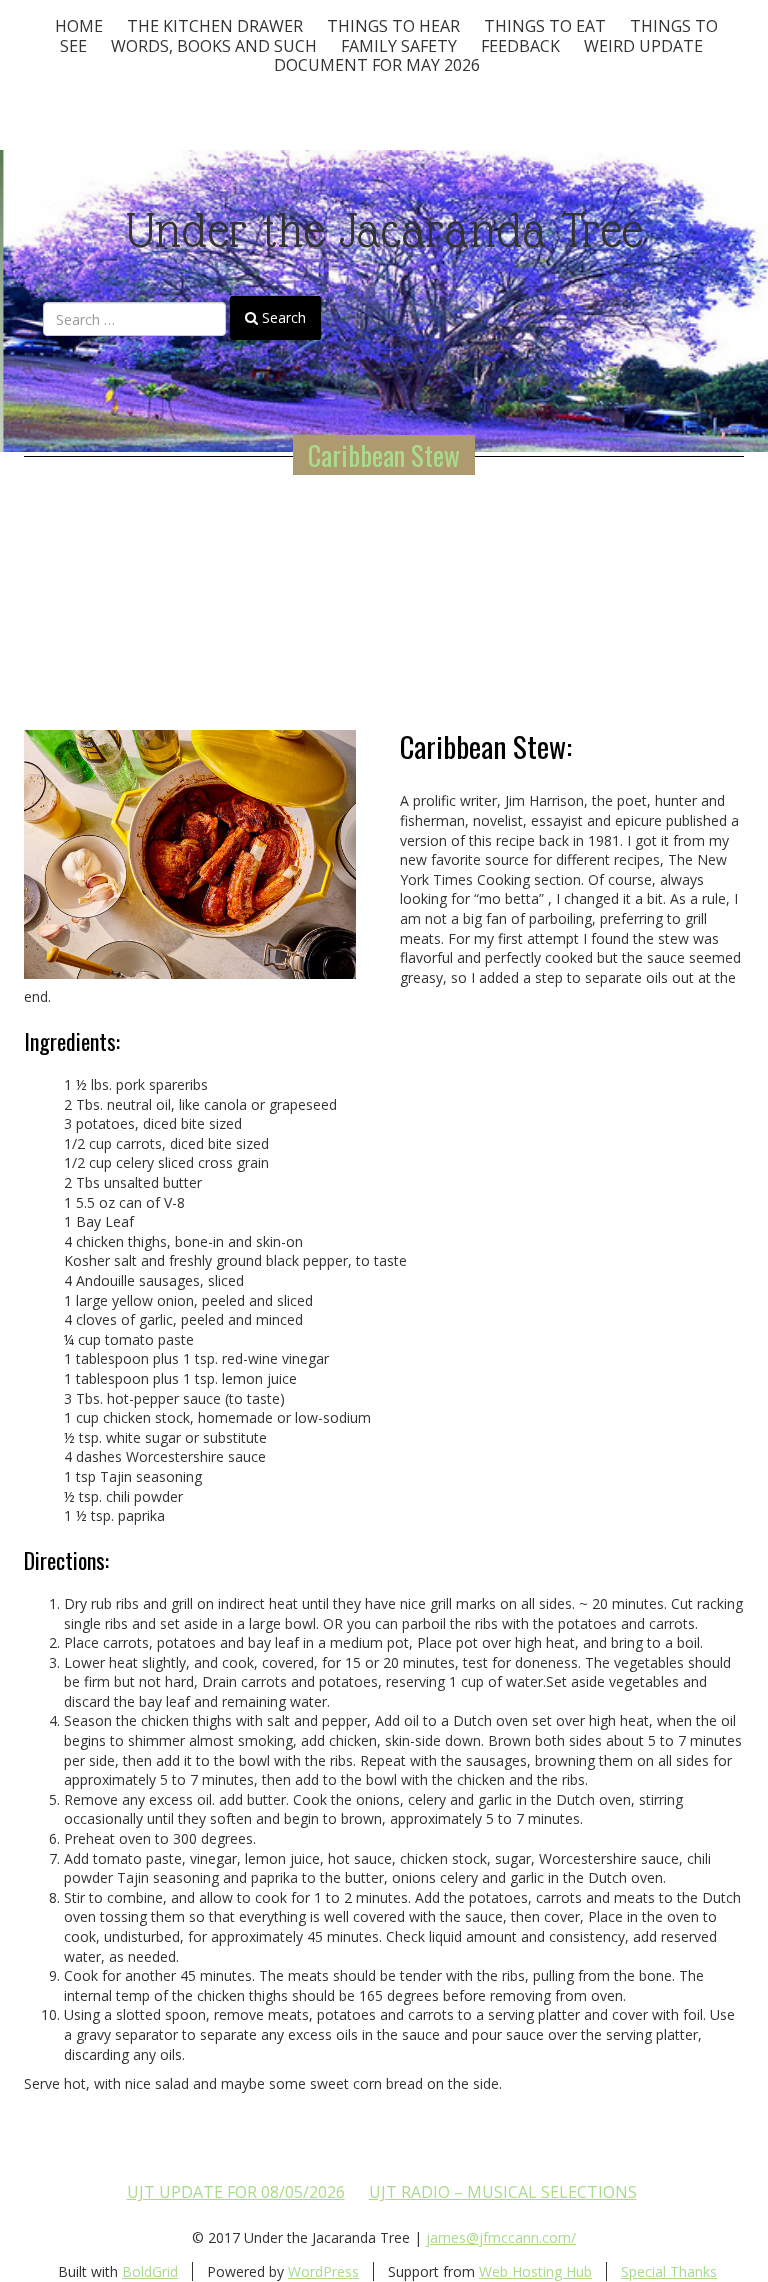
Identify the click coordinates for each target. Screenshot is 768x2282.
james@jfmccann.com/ (501, 2237)
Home (79, 26)
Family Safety (399, 46)
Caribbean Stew (384, 455)
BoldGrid (150, 2271)
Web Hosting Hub (535, 2271)
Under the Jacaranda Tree (384, 230)
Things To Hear (393, 26)
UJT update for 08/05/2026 (236, 2192)
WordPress (323, 2271)
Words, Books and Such (214, 46)
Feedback (520, 46)
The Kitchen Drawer (215, 26)
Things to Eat (545, 26)
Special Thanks (669, 2271)
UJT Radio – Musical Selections (503, 2192)
